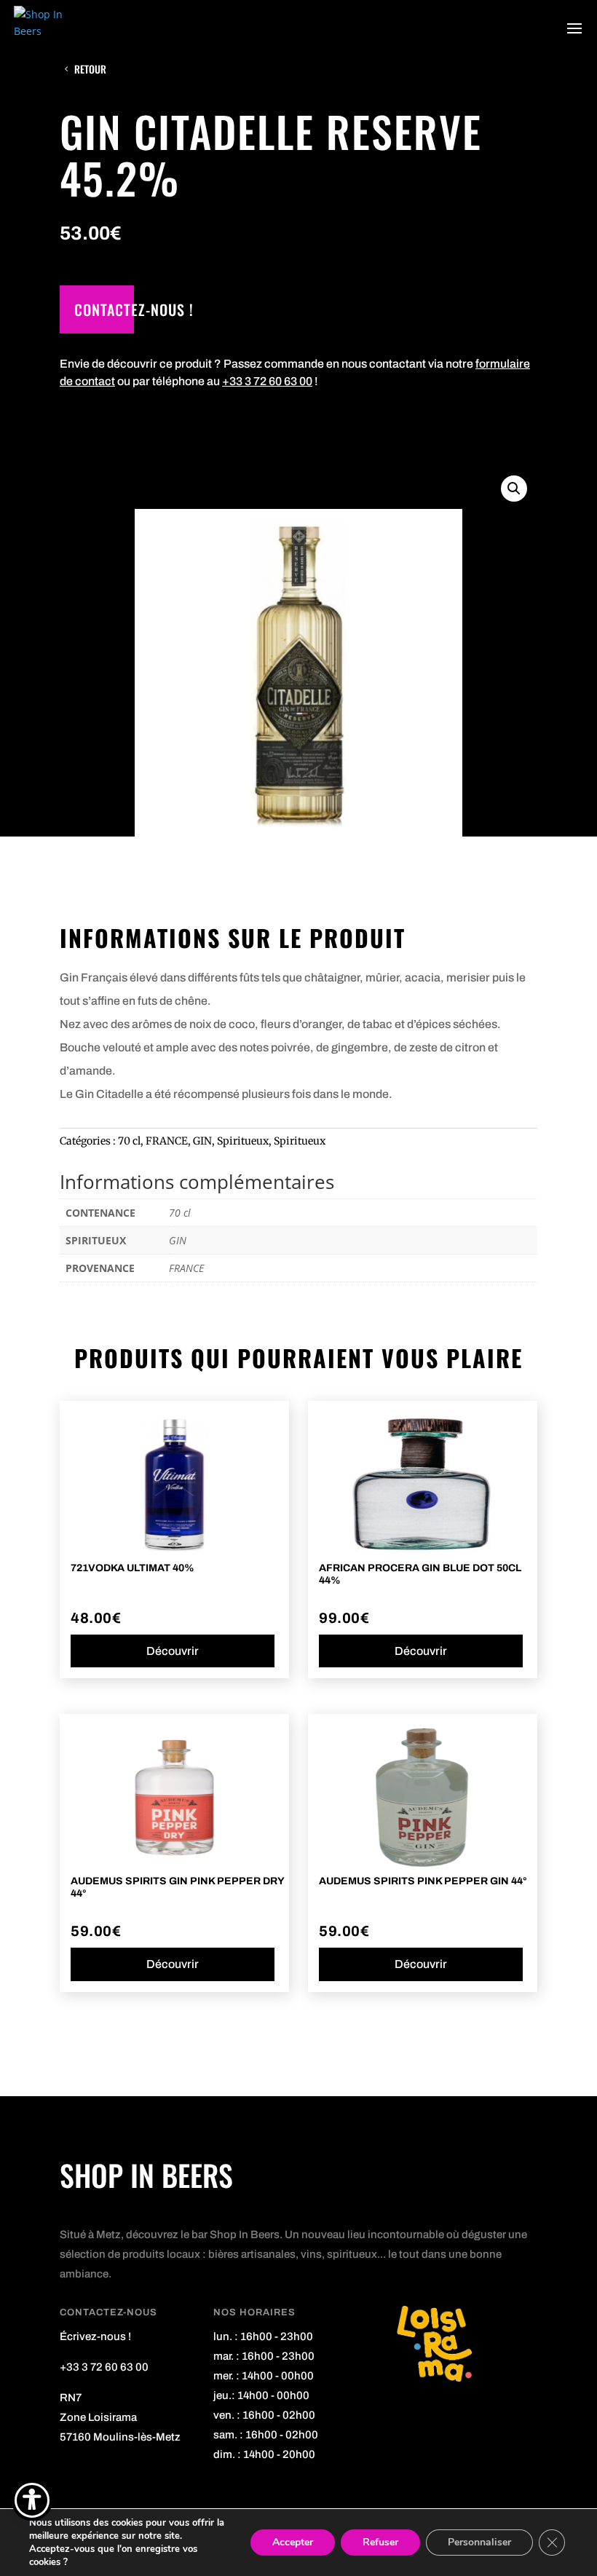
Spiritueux (243, 1141)
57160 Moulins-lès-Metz (120, 2437)
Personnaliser (479, 2542)
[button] (514, 489)
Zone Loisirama (98, 2417)
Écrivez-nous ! (95, 2336)
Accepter (293, 2542)
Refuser (380, 2542)
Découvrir (173, 1651)
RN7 (71, 2398)
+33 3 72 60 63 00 (267, 381)
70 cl (129, 1141)
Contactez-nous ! (134, 309)
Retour (90, 69)
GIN (202, 1141)
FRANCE (167, 1141)
